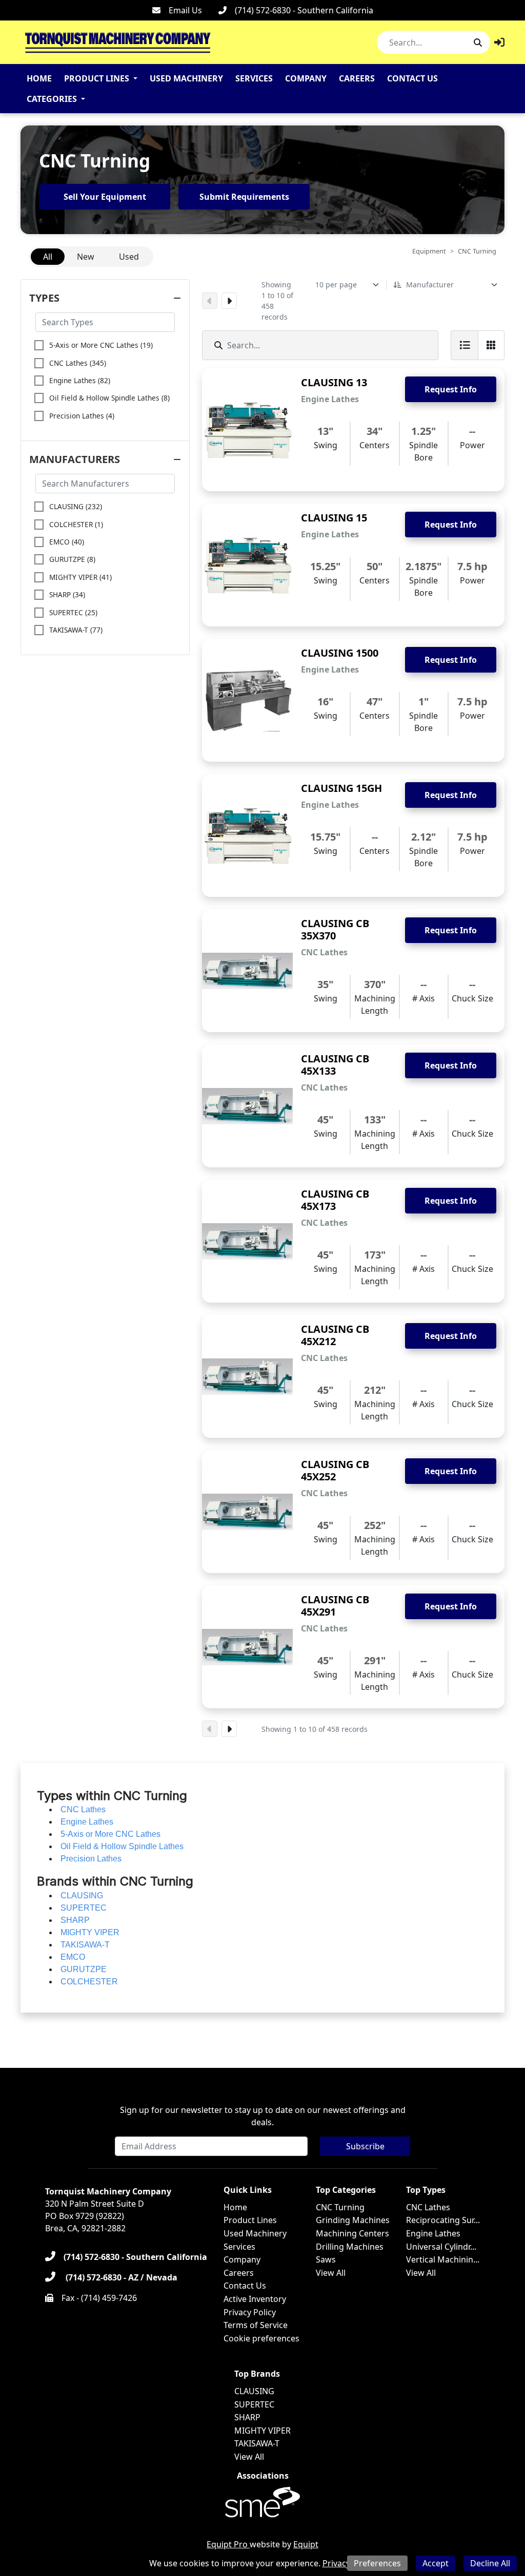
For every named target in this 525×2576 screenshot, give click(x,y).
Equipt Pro (228, 2544)
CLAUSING (254, 2391)
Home (39, 78)
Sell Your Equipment (105, 197)
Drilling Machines (350, 2247)
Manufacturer (430, 285)
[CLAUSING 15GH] (247, 835)
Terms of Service (256, 2325)
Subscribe (365, 2146)
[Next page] (229, 301)
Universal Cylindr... (441, 2247)
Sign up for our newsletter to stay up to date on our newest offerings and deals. (263, 2116)
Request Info (451, 389)
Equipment (429, 251)
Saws (326, 2259)
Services (254, 78)
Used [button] (129, 257)
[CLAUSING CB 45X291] (247, 1647)
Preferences (377, 2563)
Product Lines (97, 78)
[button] (499, 42)
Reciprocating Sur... (443, 2220)
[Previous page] (210, 301)
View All (331, 2273)
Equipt (306, 2544)
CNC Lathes (428, 2207)
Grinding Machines (353, 2220)
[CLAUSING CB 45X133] (247, 1106)
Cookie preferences (261, 2338)
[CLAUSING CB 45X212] (247, 1376)
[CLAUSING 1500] (247, 700)
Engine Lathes (433, 2233)
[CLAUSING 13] (247, 430)
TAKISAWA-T (257, 2443)
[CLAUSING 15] (247, 565)
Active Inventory (255, 2299)
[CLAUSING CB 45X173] (247, 1241)
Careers (357, 78)
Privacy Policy (250, 2312)
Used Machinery (186, 78)
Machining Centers (352, 2233)
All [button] (48, 257)
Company (306, 78)
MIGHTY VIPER (262, 2431)
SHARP (247, 2417)
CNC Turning (340, 2207)
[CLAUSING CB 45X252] (247, 1512)
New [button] (86, 257)
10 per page (336, 285)
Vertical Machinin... (443, 2259)
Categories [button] (52, 99)
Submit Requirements (244, 197)
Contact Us (412, 78)
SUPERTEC (254, 2404)
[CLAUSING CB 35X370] (247, 971)
